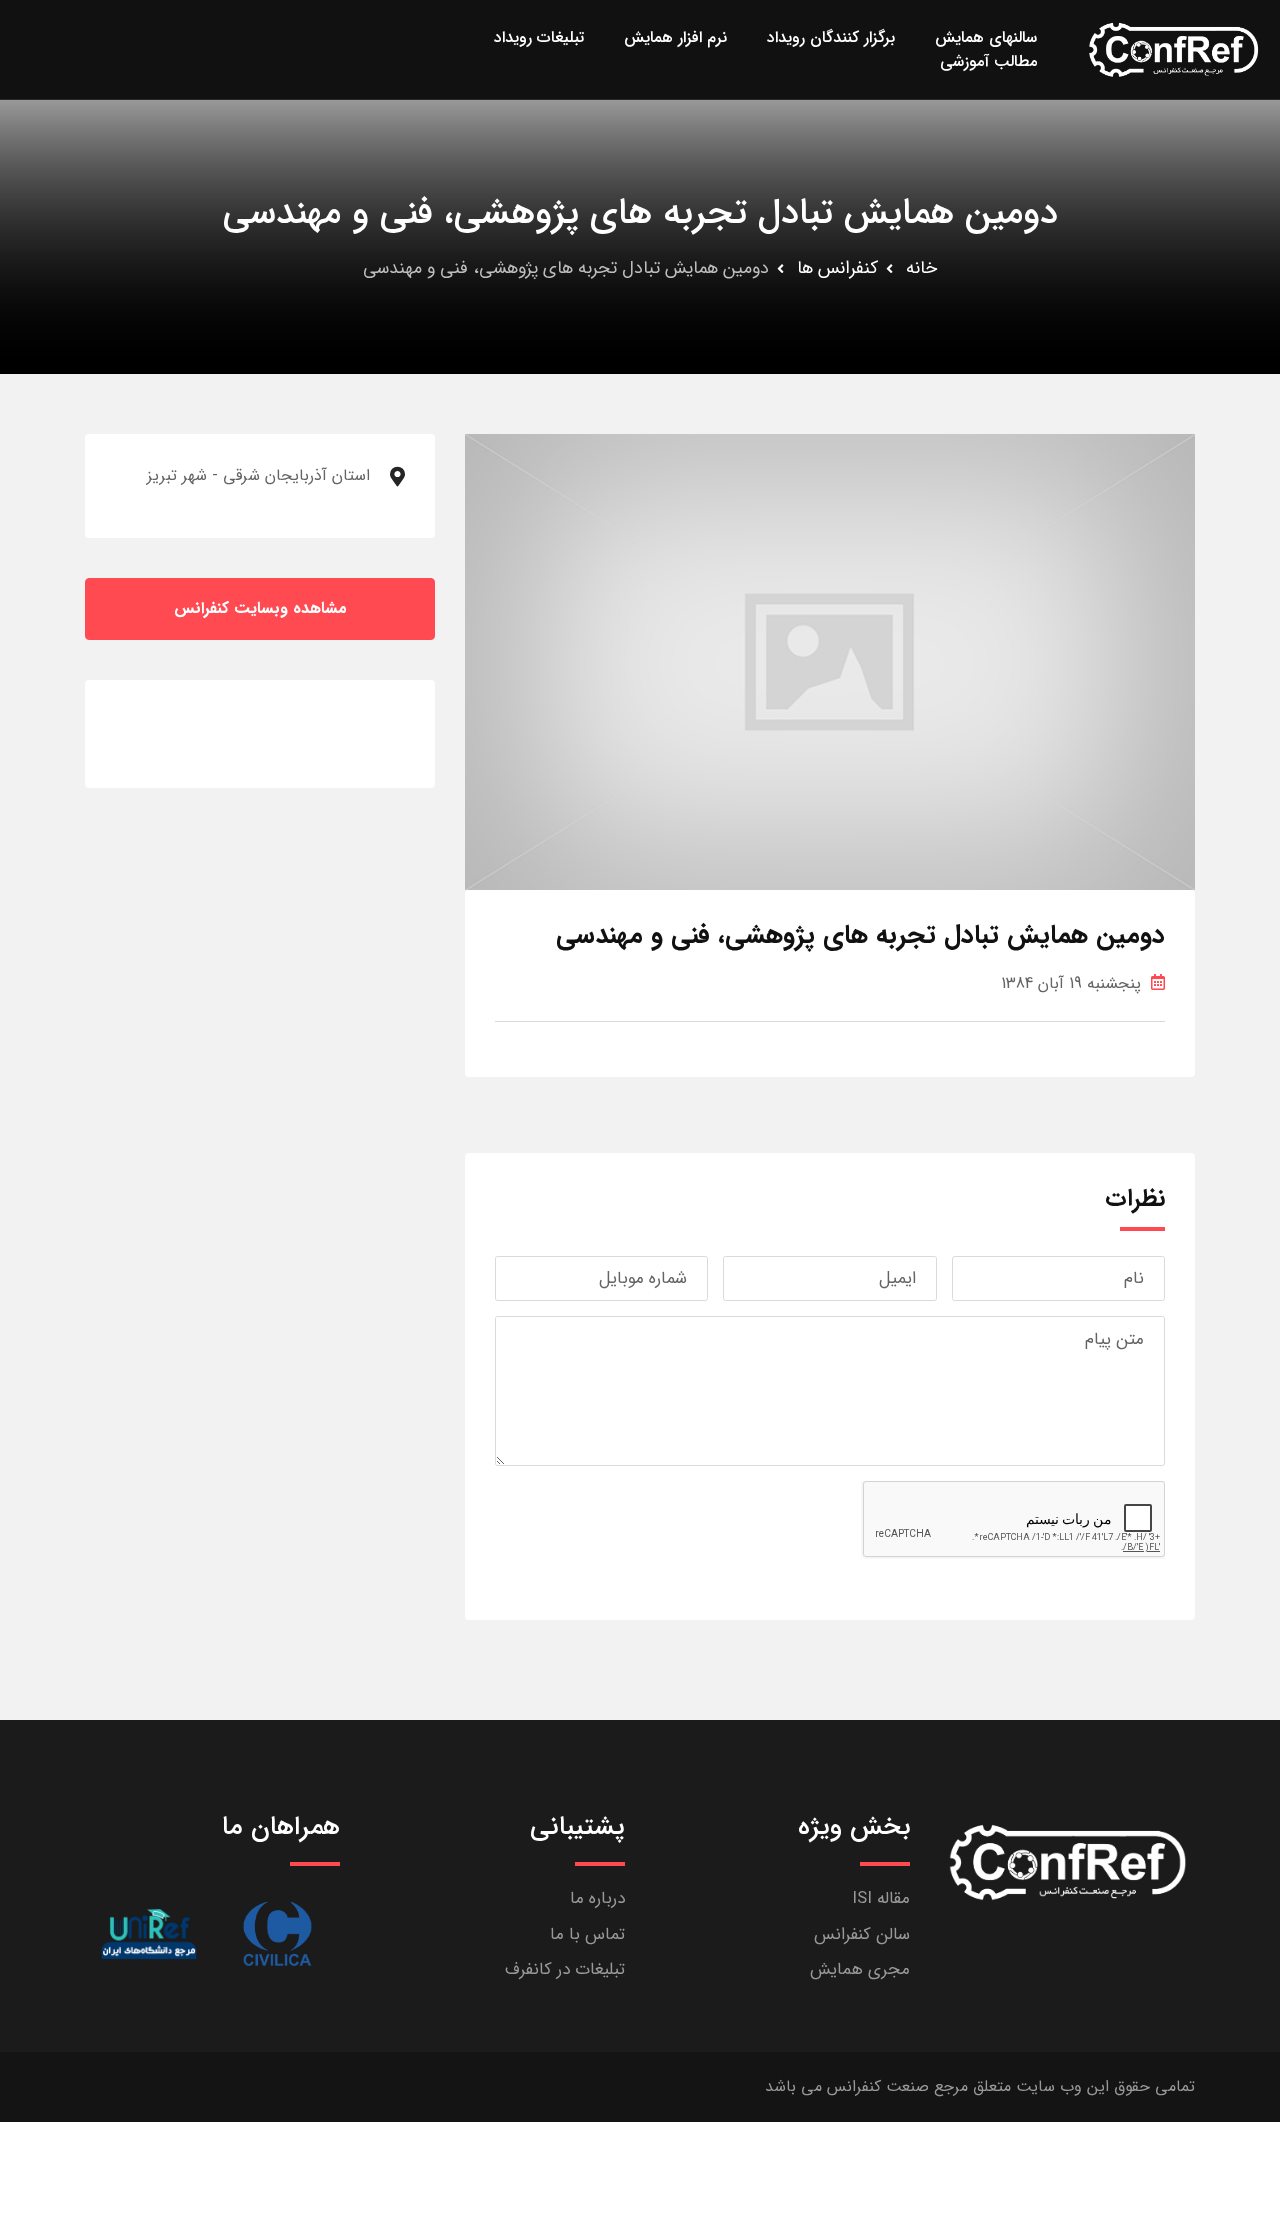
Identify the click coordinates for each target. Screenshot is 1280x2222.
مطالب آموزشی (988, 61)
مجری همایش (860, 1969)
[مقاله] (277, 1933)
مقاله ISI (881, 1898)
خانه (921, 268)
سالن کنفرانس (862, 1934)
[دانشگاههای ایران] (148, 1933)
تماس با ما (587, 1934)
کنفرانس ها (837, 268)
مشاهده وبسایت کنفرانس (260, 608)
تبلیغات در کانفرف (565, 1969)
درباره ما (597, 1898)
